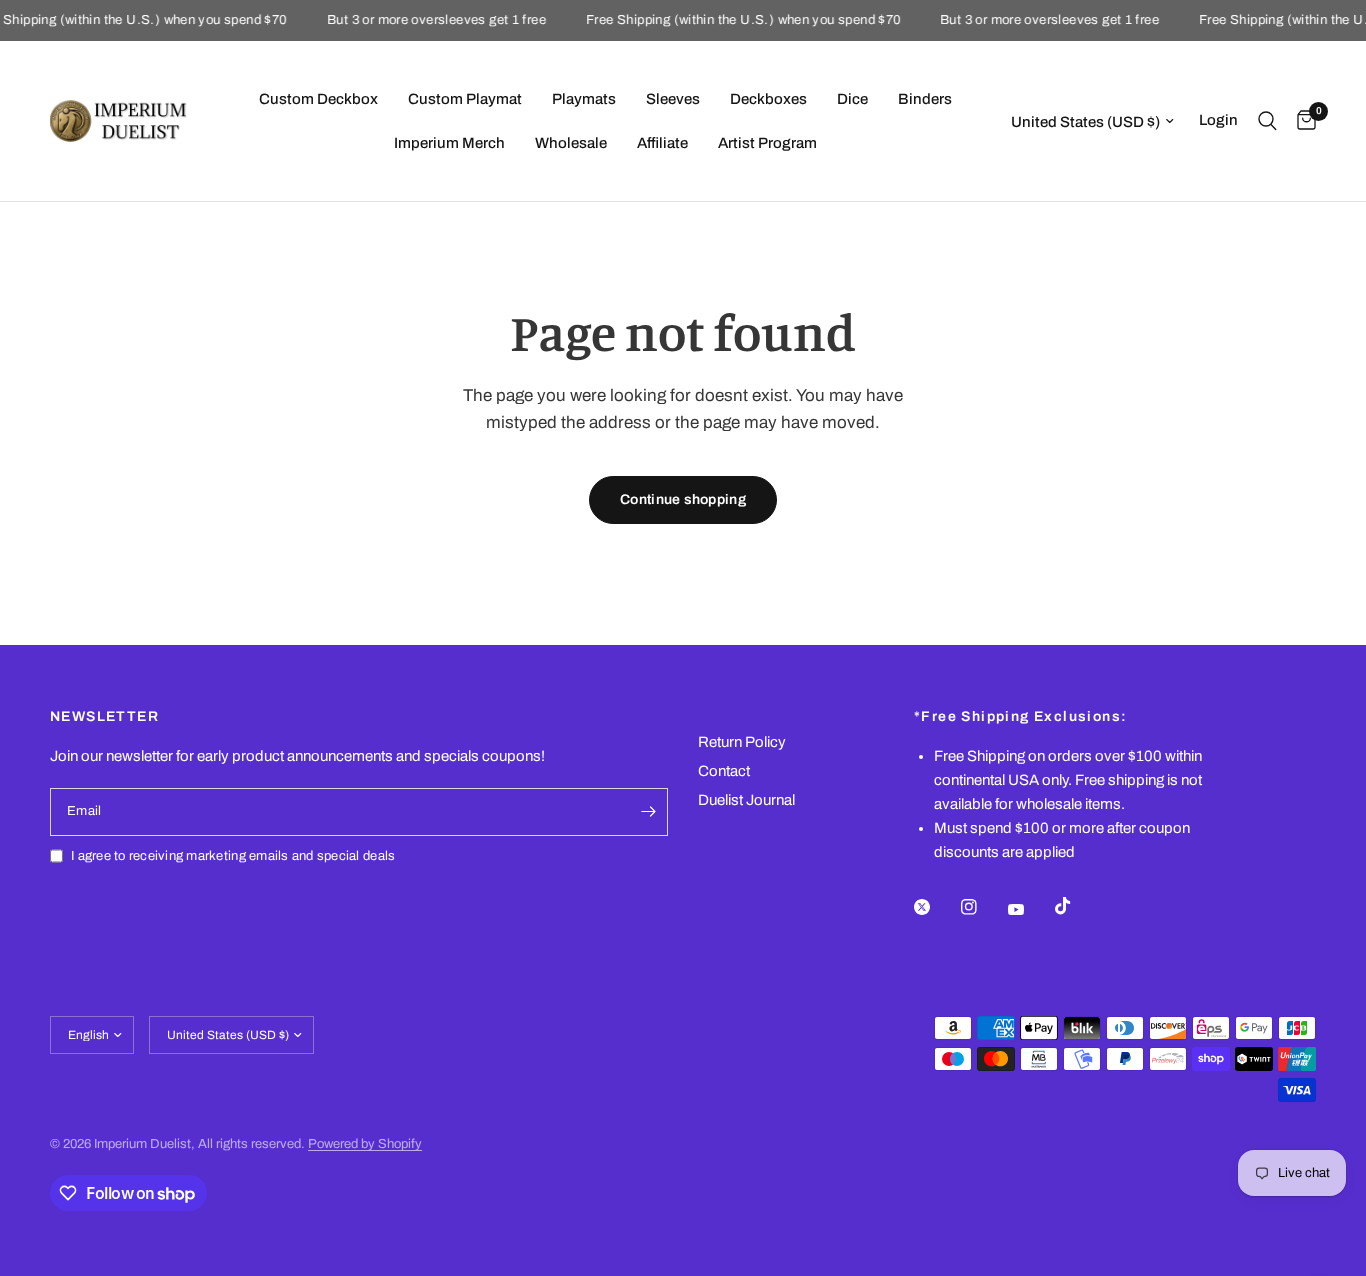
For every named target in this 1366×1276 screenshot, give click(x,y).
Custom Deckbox (318, 99)
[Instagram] (983, 907)
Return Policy (742, 742)
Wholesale (571, 143)
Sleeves (673, 99)
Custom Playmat (465, 99)
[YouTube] (1030, 909)
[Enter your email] (648, 812)
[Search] (1267, 121)
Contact (724, 771)
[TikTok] (1077, 906)
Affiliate (662, 143)
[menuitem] (318, 99)
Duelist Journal (746, 800)
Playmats (584, 99)
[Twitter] (936, 907)
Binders (925, 99)
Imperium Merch (449, 143)
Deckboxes (768, 99)
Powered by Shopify (365, 1144)
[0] (1301, 121)
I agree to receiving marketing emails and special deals (233, 856)
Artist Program (767, 143)
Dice (852, 99)
